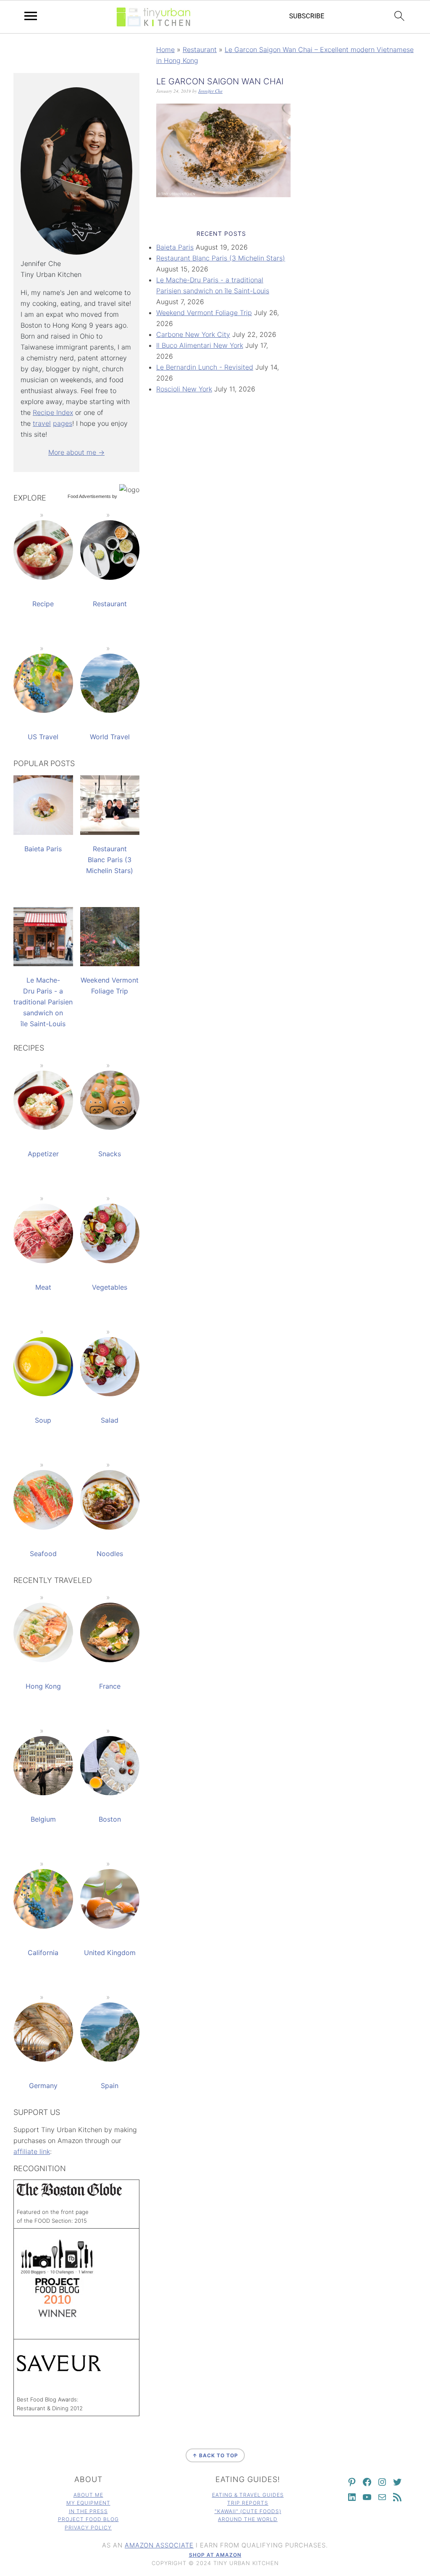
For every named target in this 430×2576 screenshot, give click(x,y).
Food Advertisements (89, 496)
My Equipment (88, 2503)
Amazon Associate (159, 2545)
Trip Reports (248, 2503)
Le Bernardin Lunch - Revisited (205, 367)
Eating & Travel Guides (248, 2495)
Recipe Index (53, 412)
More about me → (76, 452)
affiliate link (32, 2151)
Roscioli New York (184, 389)
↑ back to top (215, 2455)
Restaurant (200, 50)
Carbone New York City (193, 334)
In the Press (88, 2511)
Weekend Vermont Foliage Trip (204, 313)
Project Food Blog (88, 2519)
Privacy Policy (88, 2528)
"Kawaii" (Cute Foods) (248, 2511)
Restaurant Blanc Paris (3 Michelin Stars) (221, 258)
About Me (88, 2495)
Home (165, 50)
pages (63, 423)
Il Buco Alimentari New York (200, 345)
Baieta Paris (175, 247)
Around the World (248, 2519)
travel (42, 423)
